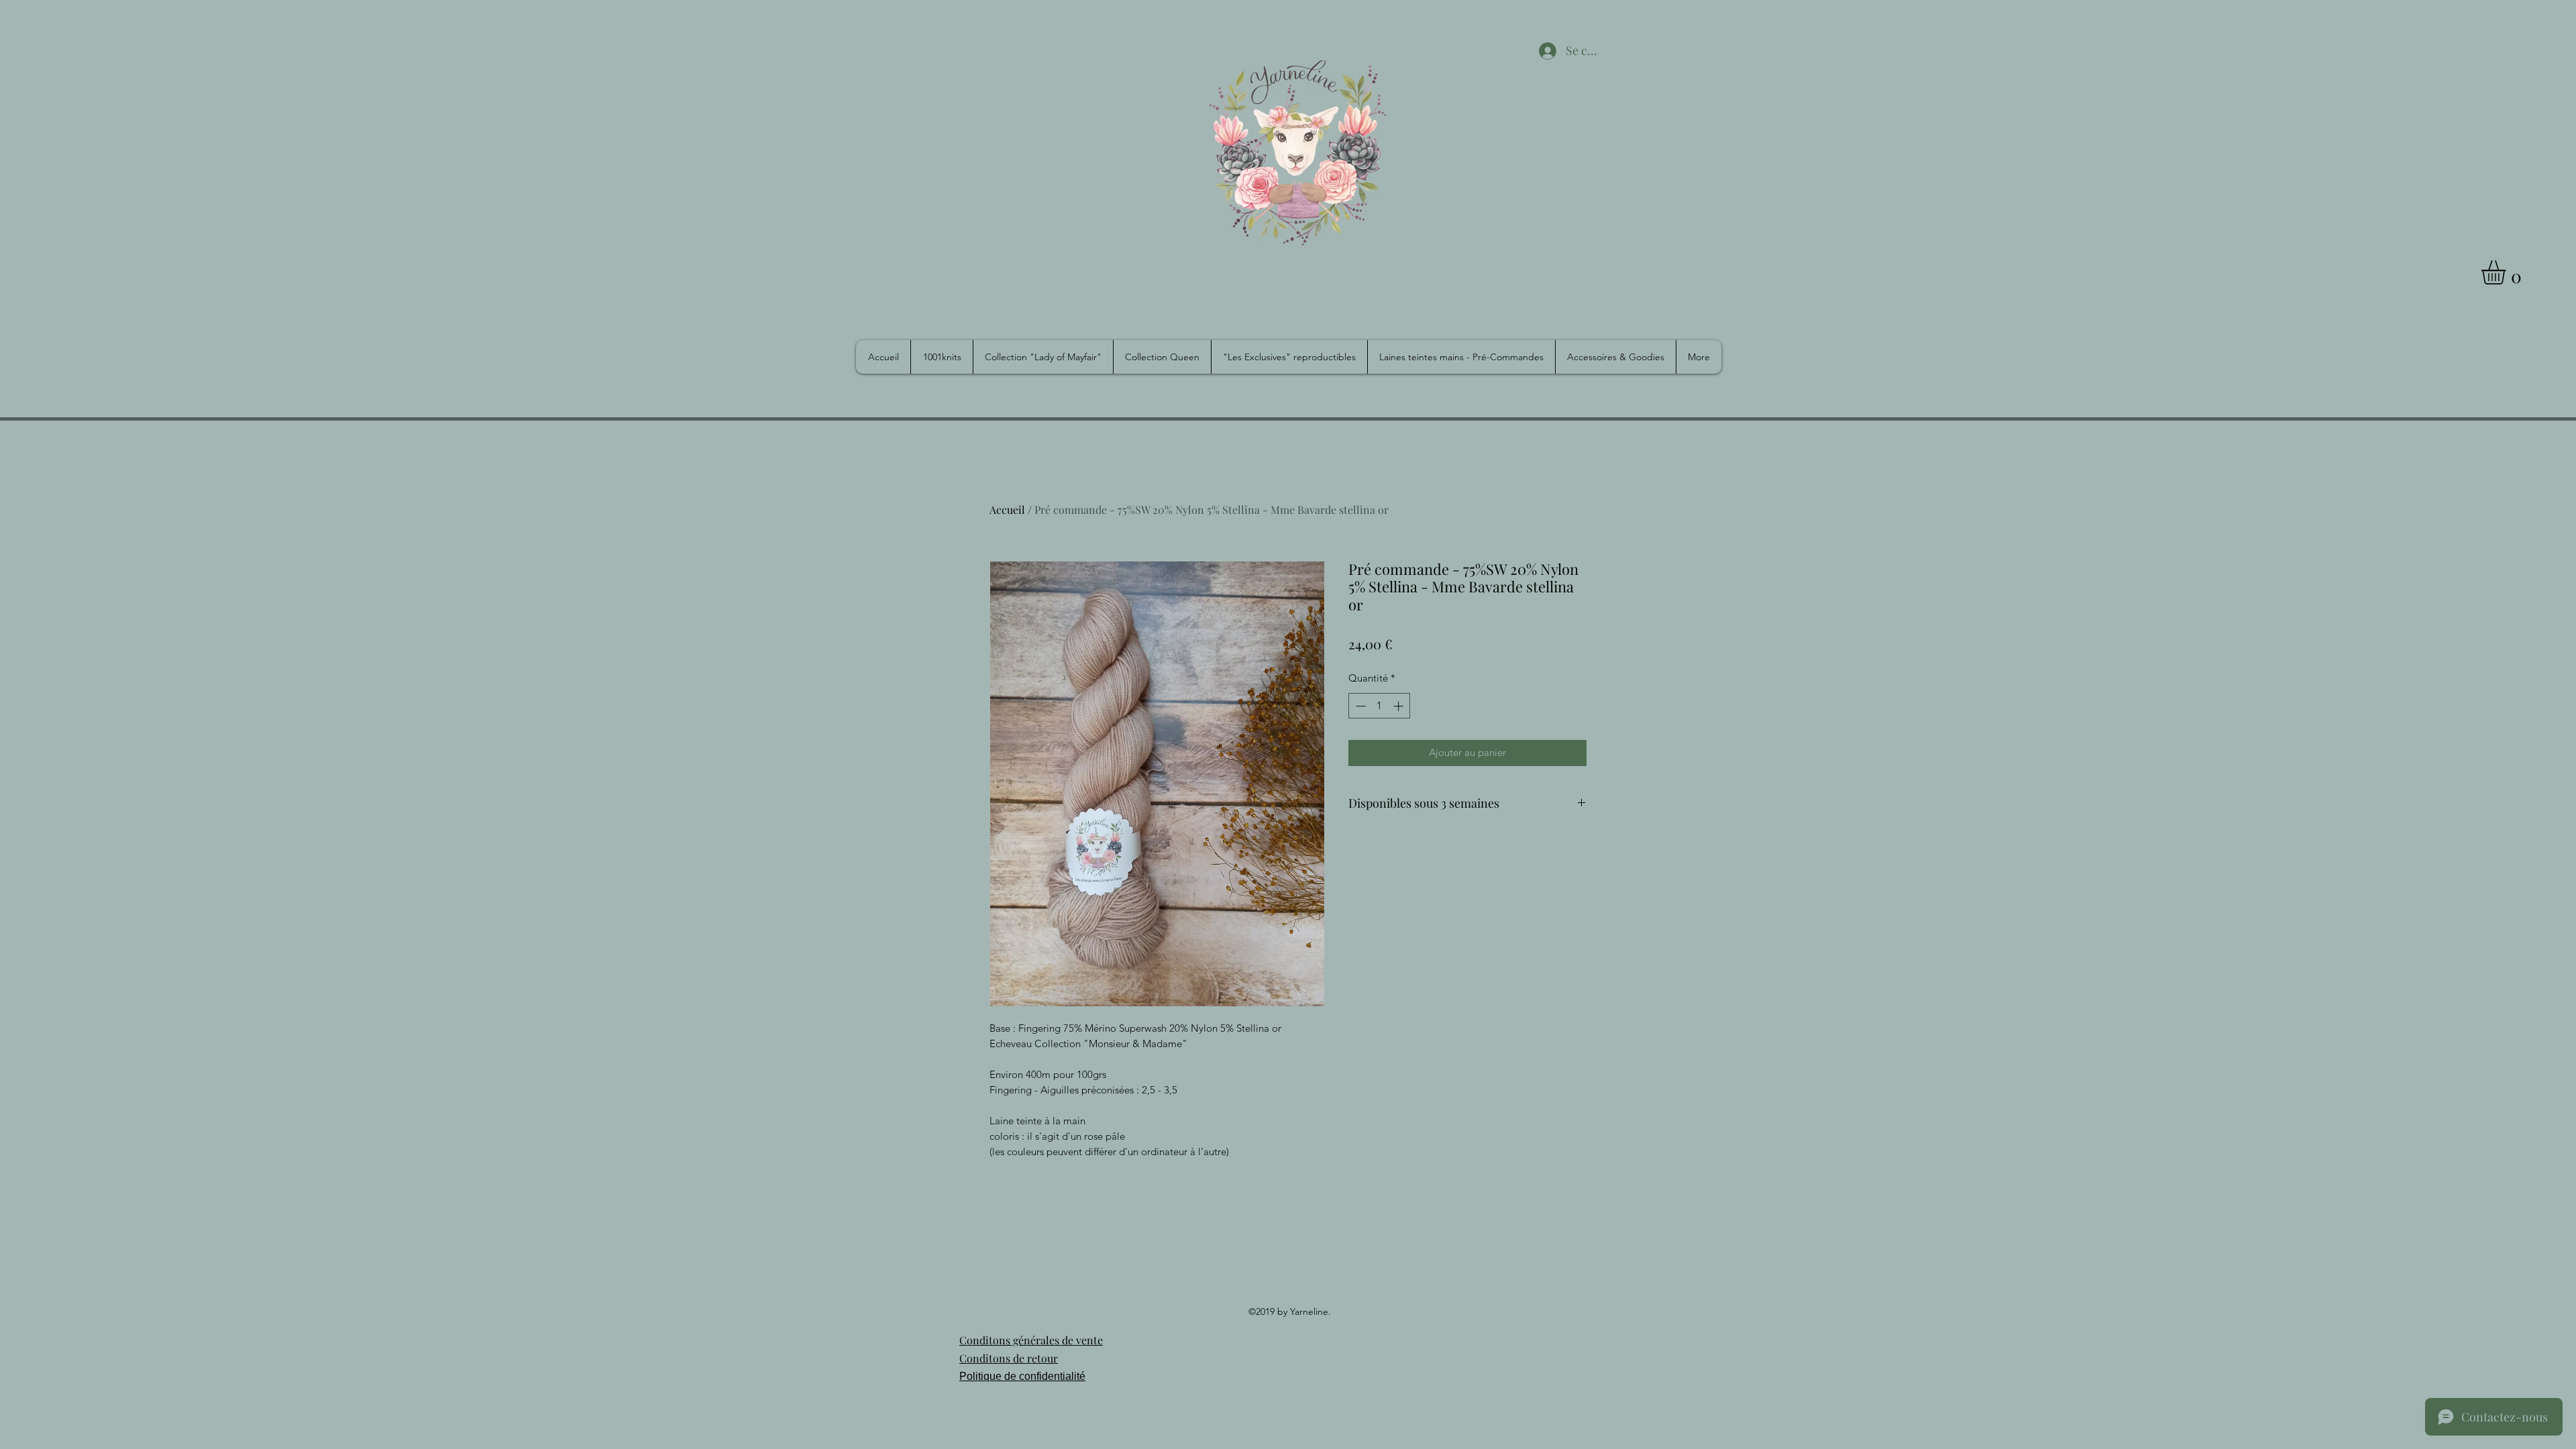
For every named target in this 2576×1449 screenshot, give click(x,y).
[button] (2508, 272)
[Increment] (1400, 706)
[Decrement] (1359, 706)
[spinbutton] (1380, 706)
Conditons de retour (1009, 1358)
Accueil (1007, 509)
